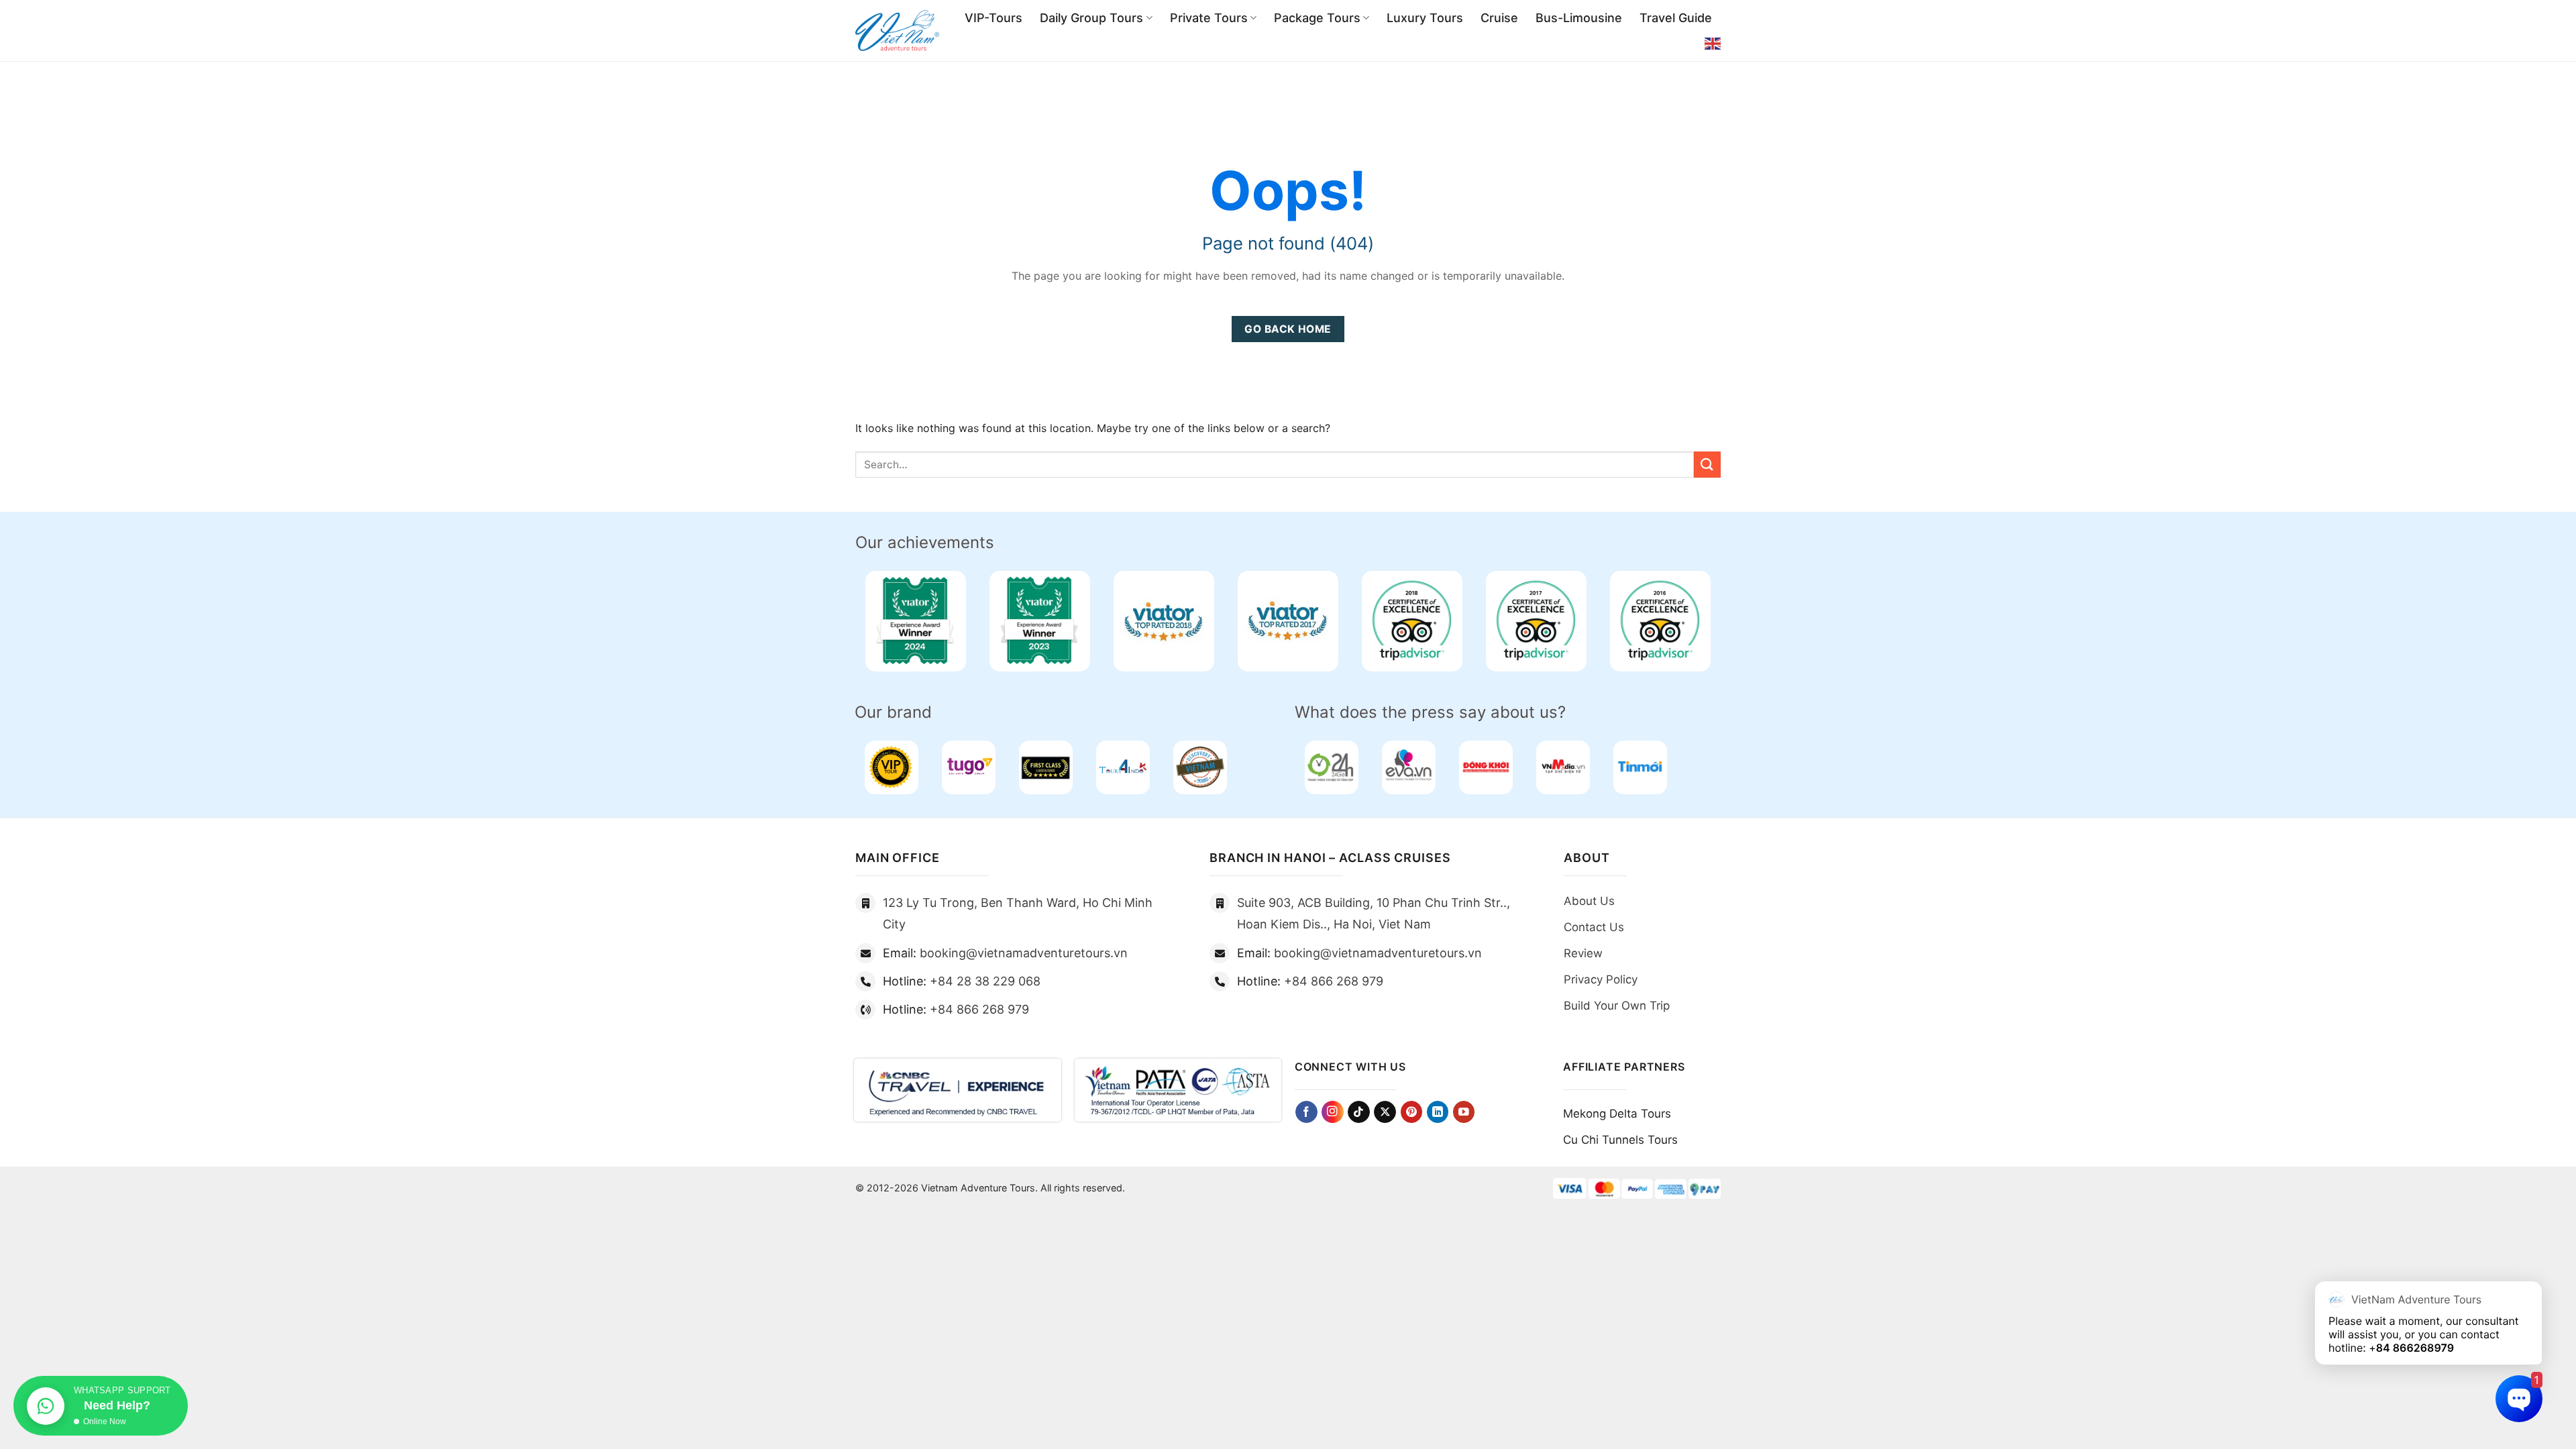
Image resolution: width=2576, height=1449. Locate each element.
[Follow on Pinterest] (1412, 1112)
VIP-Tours (994, 18)
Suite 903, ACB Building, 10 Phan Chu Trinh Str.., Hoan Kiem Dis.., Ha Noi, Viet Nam (1374, 913)
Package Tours (1317, 18)
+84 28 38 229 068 (985, 981)
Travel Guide (1676, 18)
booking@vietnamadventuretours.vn (1024, 953)
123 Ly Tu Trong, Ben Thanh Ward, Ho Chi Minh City (1018, 913)
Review (1583, 953)
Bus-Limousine (1579, 18)
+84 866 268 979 (979, 1009)
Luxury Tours (1425, 18)
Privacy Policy (1601, 979)
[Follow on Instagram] (1333, 1112)
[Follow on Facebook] (1306, 1112)
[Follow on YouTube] (1464, 1112)
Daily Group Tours (1091, 18)
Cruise (1499, 18)
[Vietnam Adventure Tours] (897, 31)
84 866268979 (2415, 1348)
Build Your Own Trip (1617, 1006)
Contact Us (1594, 927)
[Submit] (1707, 465)
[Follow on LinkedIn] (1438, 1112)
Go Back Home (1288, 329)
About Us (1589, 901)
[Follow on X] (1385, 1112)
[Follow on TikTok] (1359, 1112)
